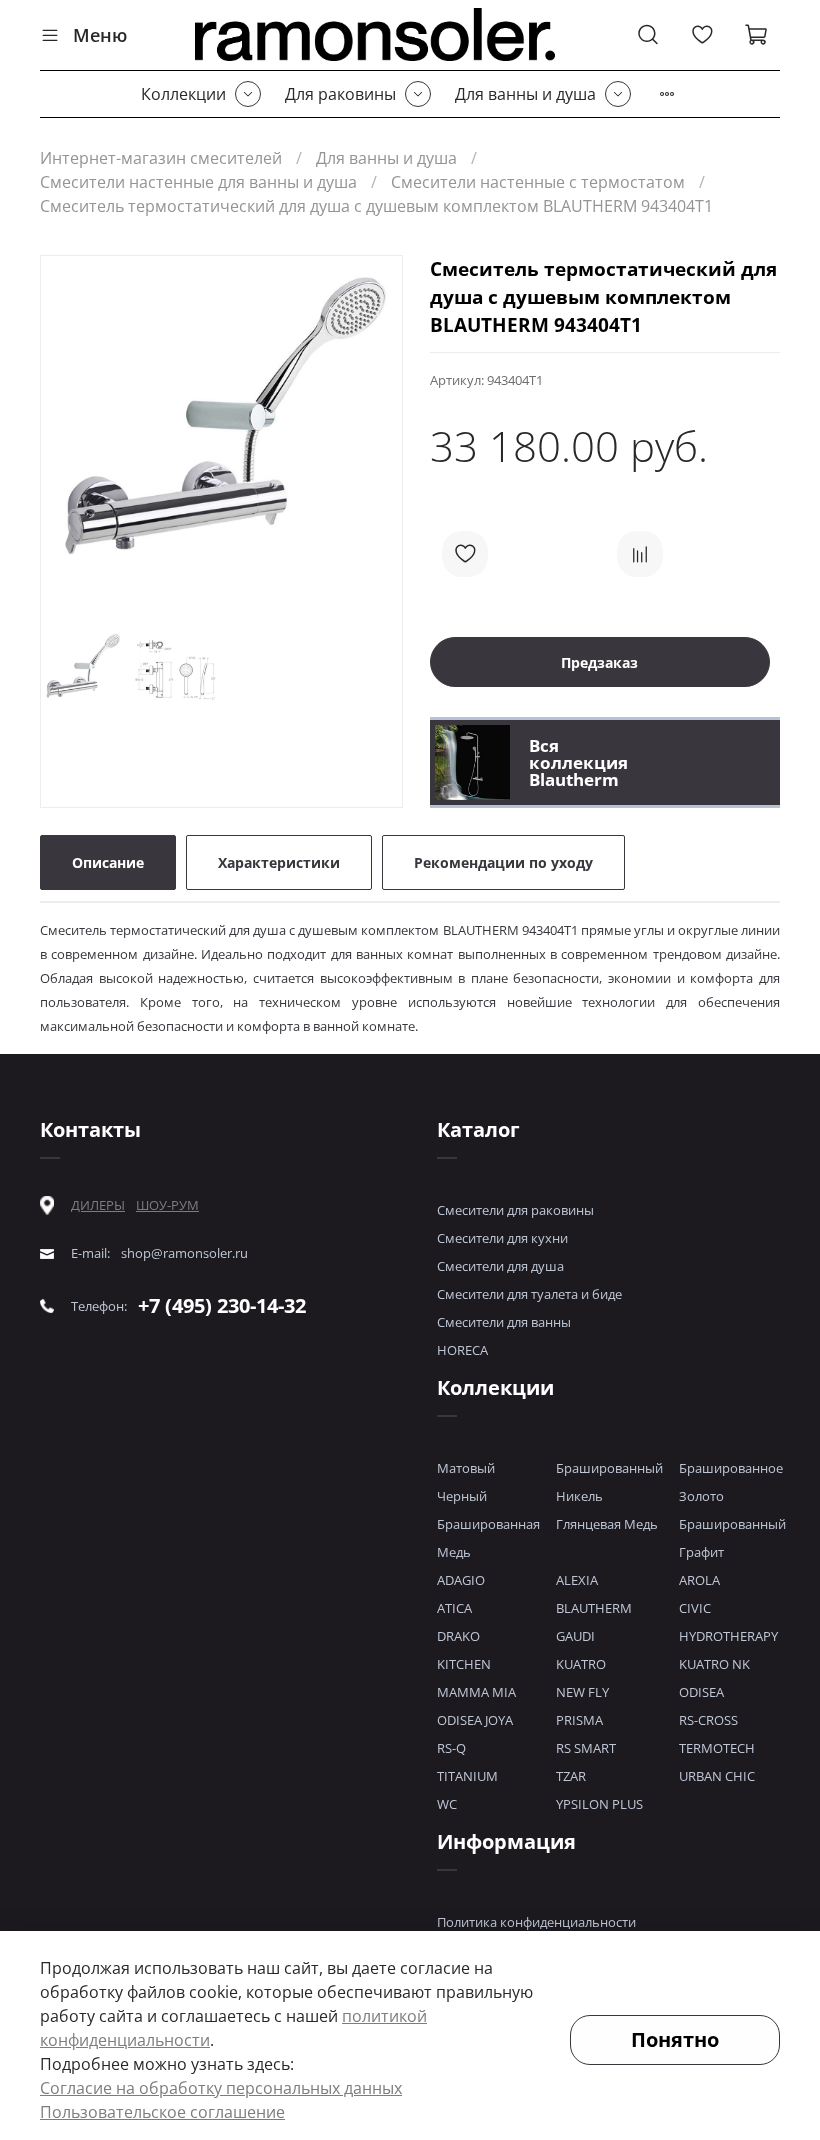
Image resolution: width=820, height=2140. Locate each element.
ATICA (454, 1608)
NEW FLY (582, 1692)
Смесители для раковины (515, 1210)
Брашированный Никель (609, 1482)
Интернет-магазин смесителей (161, 158)
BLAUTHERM (594, 1608)
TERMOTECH (717, 1748)
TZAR (571, 1776)
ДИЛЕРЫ (98, 1205)
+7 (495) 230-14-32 (222, 1305)
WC (447, 1804)
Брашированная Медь (488, 1538)
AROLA (699, 1580)
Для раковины (340, 94)
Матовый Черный (466, 1482)
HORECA (462, 1350)
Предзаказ (599, 662)
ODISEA (701, 1692)
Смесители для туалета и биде (529, 1294)
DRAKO (458, 1636)
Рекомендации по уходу (503, 862)
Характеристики (279, 862)
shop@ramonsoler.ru (184, 1253)
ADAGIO (461, 1580)
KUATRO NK (714, 1664)
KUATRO (581, 1664)
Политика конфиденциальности (536, 1922)
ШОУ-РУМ (167, 1205)
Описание (108, 862)
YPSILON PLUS (599, 1804)
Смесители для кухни (502, 1238)
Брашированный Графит (732, 1538)
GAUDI (575, 1636)
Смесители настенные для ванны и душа (198, 182)
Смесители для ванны (504, 1322)
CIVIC (695, 1608)
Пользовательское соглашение (162, 2112)
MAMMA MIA (476, 1692)
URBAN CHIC (717, 1776)
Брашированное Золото (731, 1482)
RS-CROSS (708, 1720)
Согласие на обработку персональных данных (221, 2088)
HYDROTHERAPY (728, 1636)
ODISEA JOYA (475, 1720)
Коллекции (183, 94)
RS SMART (586, 1748)
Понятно (675, 2039)
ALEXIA (577, 1580)
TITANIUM (467, 1776)
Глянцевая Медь (607, 1524)
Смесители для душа (500, 1266)
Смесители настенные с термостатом (538, 182)
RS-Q (451, 1748)
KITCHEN (464, 1664)
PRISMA (579, 1720)
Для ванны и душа (525, 94)
